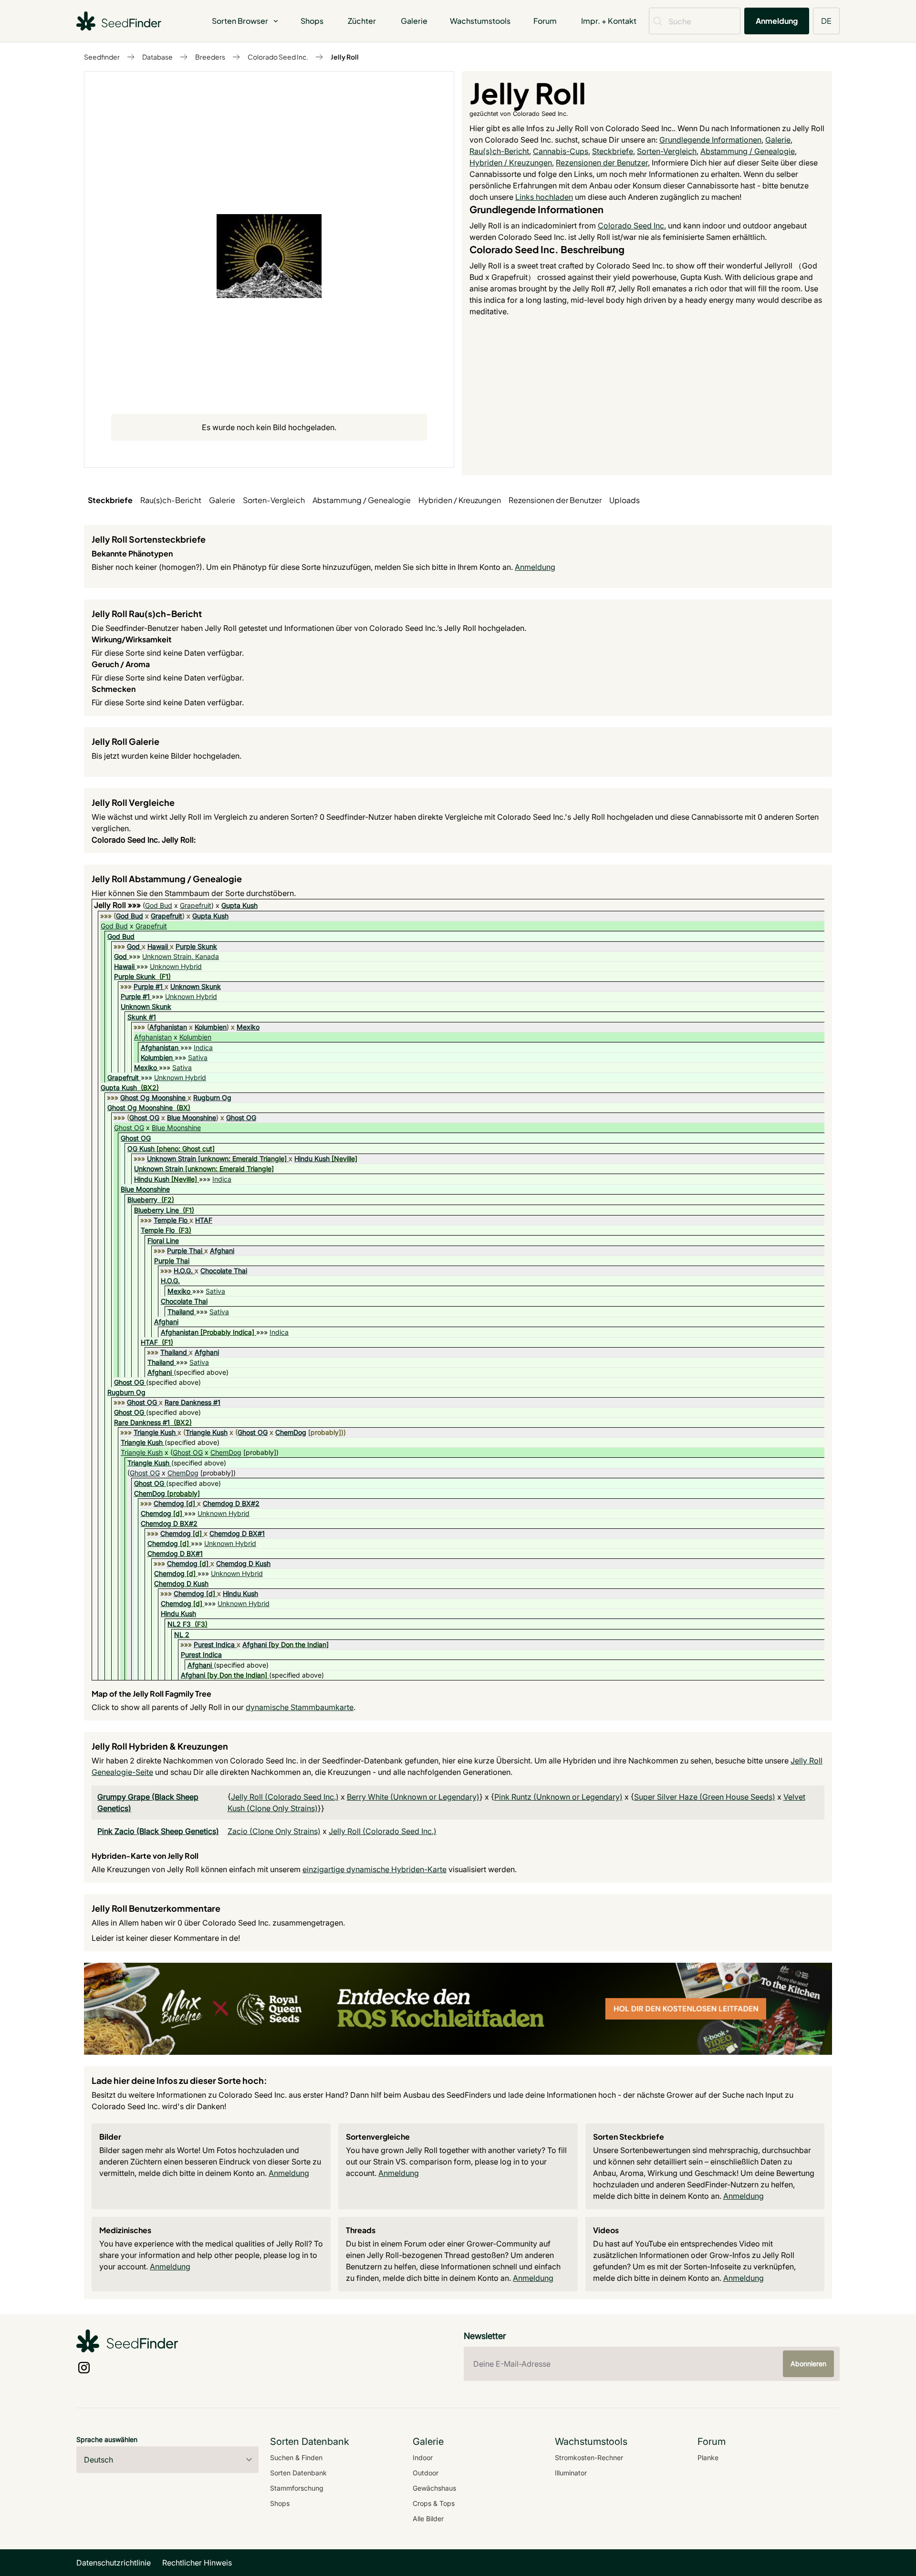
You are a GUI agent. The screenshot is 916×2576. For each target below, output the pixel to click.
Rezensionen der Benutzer (602, 163)
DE (826, 21)
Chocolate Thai (224, 1271)
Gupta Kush (239, 905)
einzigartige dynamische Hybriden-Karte (375, 1869)
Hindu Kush (312, 1159)
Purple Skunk (196, 946)
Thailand (181, 1312)
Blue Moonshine (192, 1118)
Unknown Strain (172, 1159)
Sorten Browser (240, 21)
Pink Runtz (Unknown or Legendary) (558, 1797)
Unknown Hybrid (176, 966)
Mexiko (248, 1027)
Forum (545, 21)
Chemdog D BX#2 (231, 1503)
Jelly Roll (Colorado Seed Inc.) (285, 1797)
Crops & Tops (434, 2503)
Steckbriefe (613, 151)
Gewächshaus (434, 2488)
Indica (203, 1047)
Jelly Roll (345, 57)
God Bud (159, 905)
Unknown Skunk (196, 986)
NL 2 (182, 1634)
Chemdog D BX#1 (237, 1533)
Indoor (423, 2458)
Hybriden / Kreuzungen (511, 163)
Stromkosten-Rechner (589, 2458)
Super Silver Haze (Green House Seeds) (705, 1797)
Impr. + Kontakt (609, 21)
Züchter (362, 21)
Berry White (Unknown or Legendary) (413, 1797)
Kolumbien (211, 1027)
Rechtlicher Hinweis (197, 2563)
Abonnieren (808, 2364)
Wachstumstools (480, 21)
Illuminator (571, 2473)
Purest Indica (214, 1644)
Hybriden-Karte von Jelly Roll (145, 1856)
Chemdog (169, 1503)
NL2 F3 (179, 1624)
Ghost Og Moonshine (153, 1097)
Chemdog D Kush (243, 1563)
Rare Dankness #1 (193, 1402)
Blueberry (142, 1200)
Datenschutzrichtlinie (114, 2563)
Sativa (198, 1057)
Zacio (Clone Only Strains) (274, 1831)
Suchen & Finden (296, 2458)
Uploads (625, 500)
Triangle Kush (155, 1432)
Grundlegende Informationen (710, 140)
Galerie (414, 21)
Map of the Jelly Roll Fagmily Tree (151, 1694)
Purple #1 (148, 986)
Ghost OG (144, 1118)
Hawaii (158, 946)
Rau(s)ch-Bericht (499, 151)
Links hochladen (544, 197)
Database (157, 57)
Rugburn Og (212, 1097)
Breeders (210, 57)
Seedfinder (102, 57)
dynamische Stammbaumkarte (300, 1707)
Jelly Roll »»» (118, 905)
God (133, 946)
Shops (312, 21)
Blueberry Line (156, 1210)
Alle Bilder (428, 2519)
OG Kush (141, 1149)
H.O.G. (183, 1271)
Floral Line (163, 1241)
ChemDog (291, 1432)
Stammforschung (297, 2488)
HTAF (204, 1220)
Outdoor (426, 2473)
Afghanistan (168, 1027)
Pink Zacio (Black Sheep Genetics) (158, 1831)
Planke (708, 2458)
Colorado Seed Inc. (278, 57)
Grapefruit (196, 905)
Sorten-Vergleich (667, 151)
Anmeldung (777, 21)
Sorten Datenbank (298, 2473)
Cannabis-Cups (561, 151)
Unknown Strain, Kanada (181, 956)
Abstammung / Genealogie (748, 151)
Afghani (222, 1251)
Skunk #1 (142, 1017)
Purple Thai (185, 1251)
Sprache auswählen (107, 2439)
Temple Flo (171, 1220)
